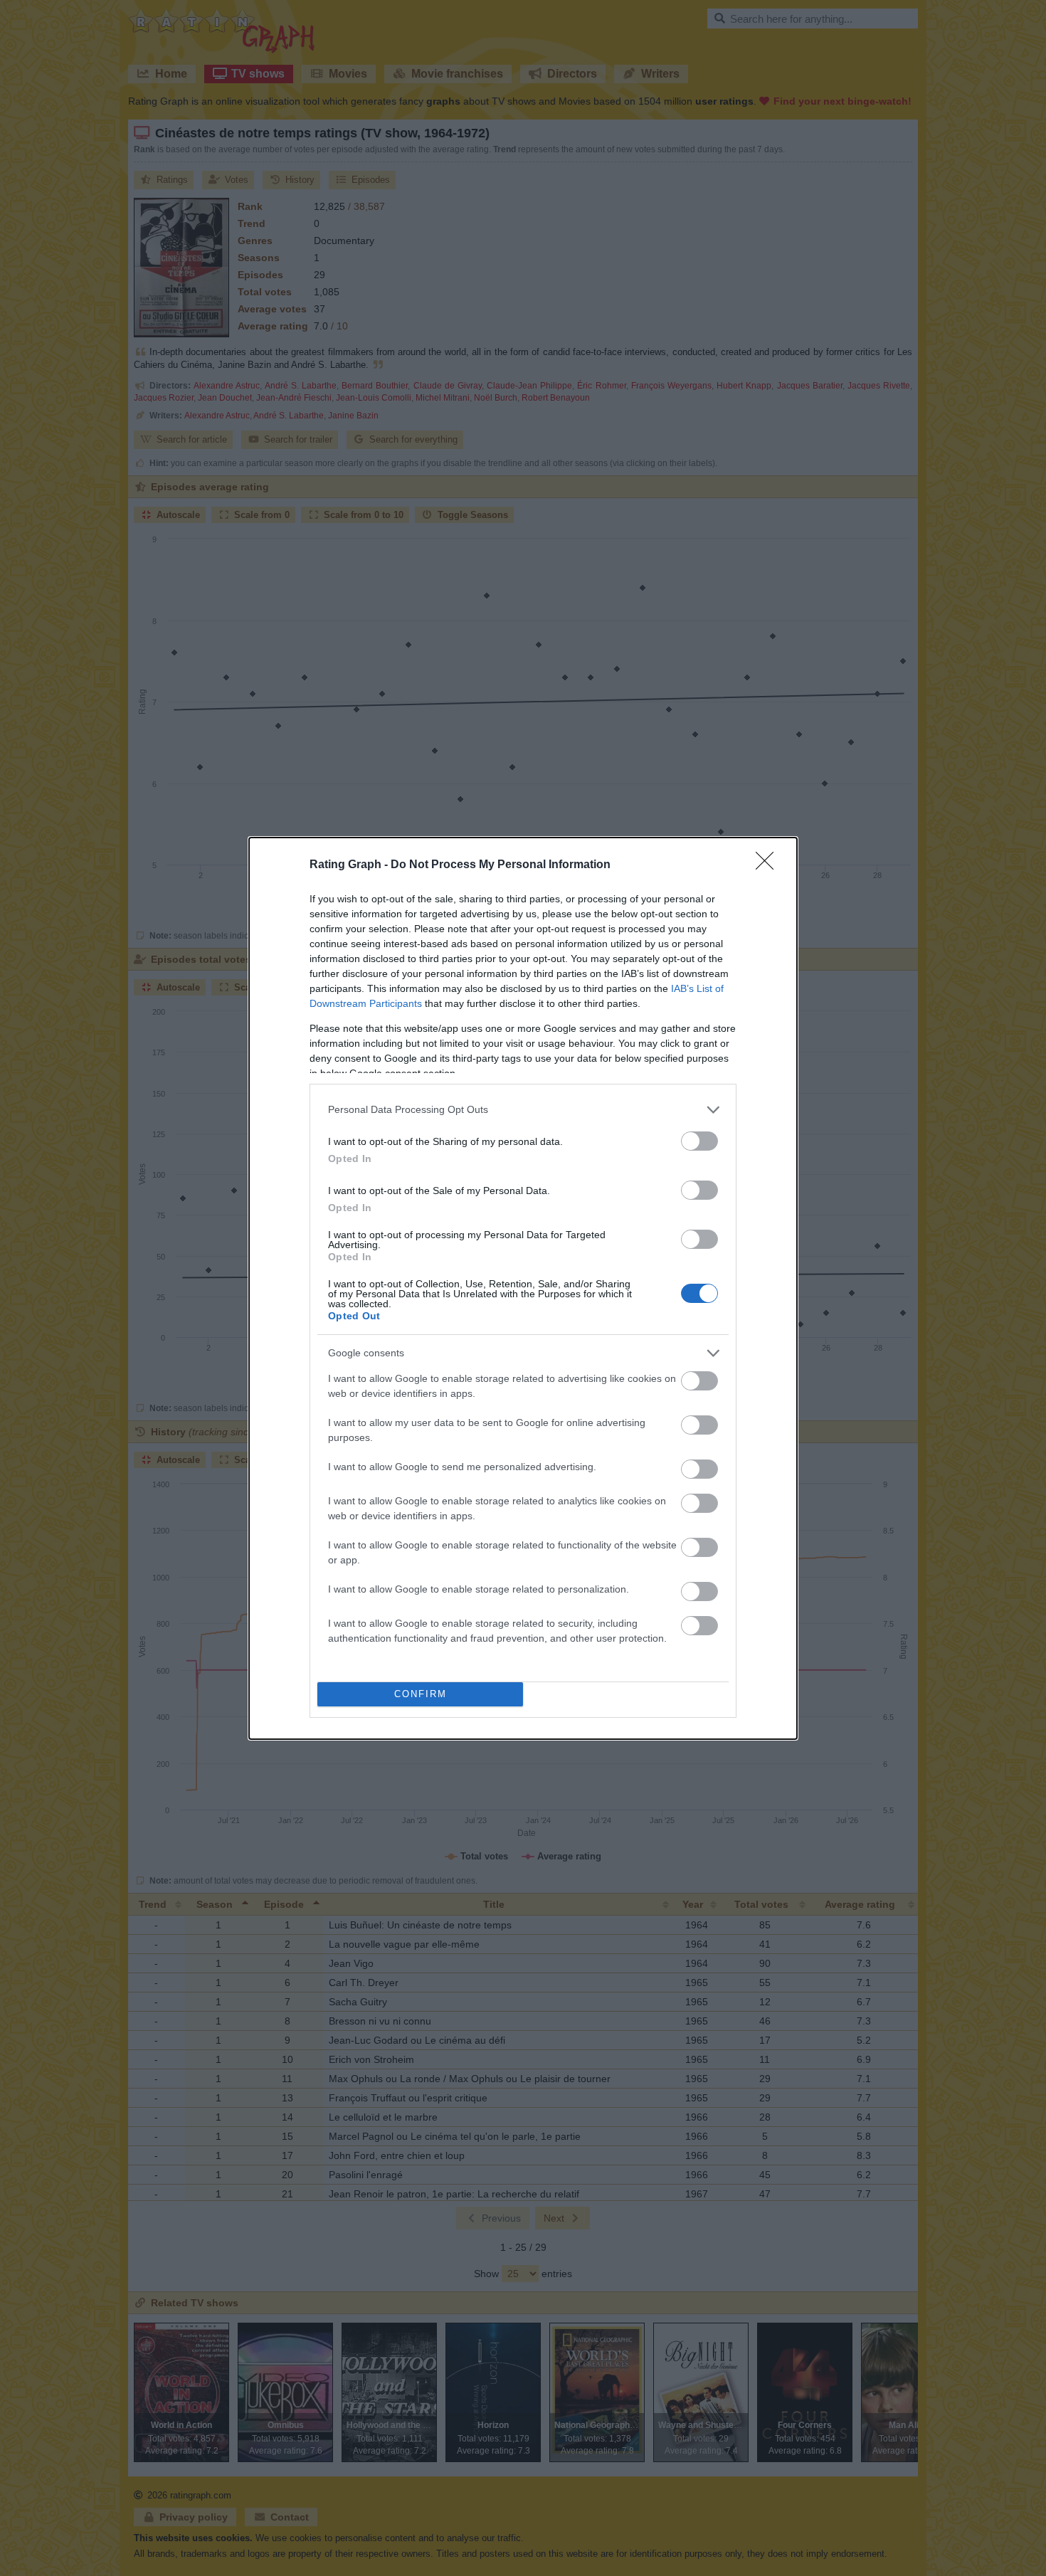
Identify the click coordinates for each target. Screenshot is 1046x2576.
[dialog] (523, 1288)
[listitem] (523, 1110)
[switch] (699, 1141)
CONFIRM (421, 1694)
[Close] (769, 865)
